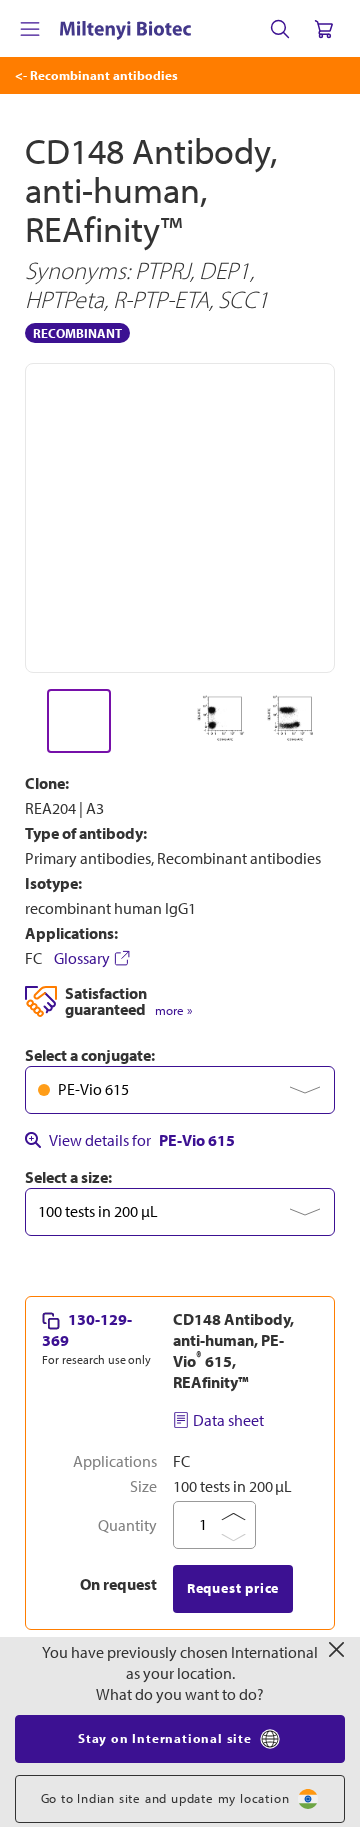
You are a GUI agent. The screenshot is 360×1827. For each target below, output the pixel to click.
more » (173, 1010)
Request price (233, 1588)
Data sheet (228, 1420)
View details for (142, 1140)
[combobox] (180, 1090)
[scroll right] (336, 721)
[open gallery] (180, 518)
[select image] (79, 721)
